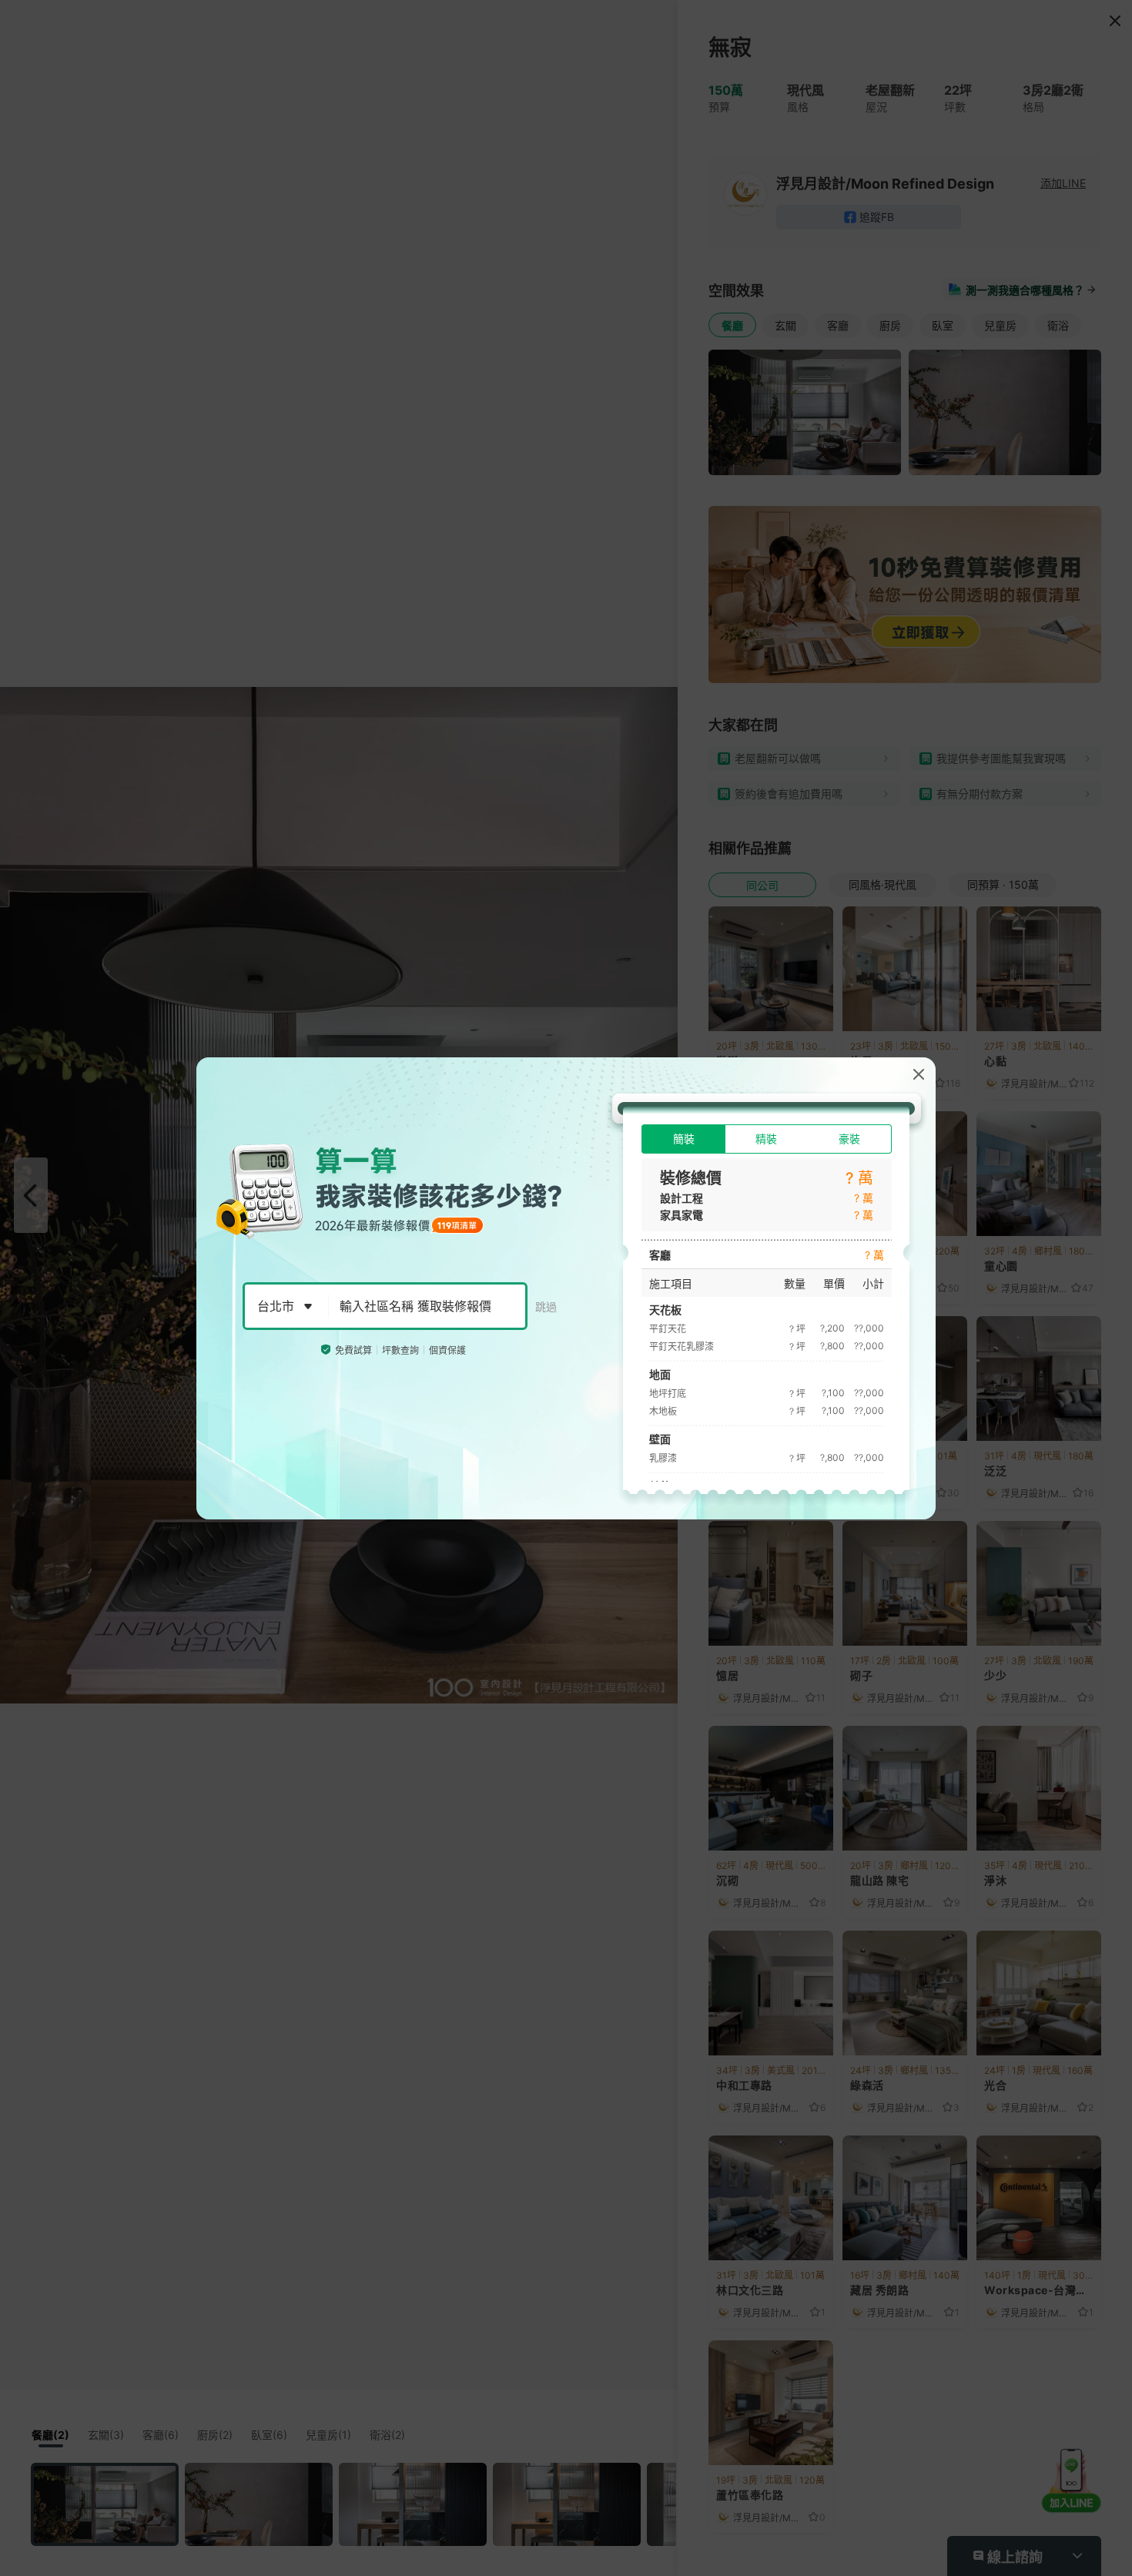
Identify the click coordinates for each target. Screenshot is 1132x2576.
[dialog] (566, 1288)
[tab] (683, 1139)
